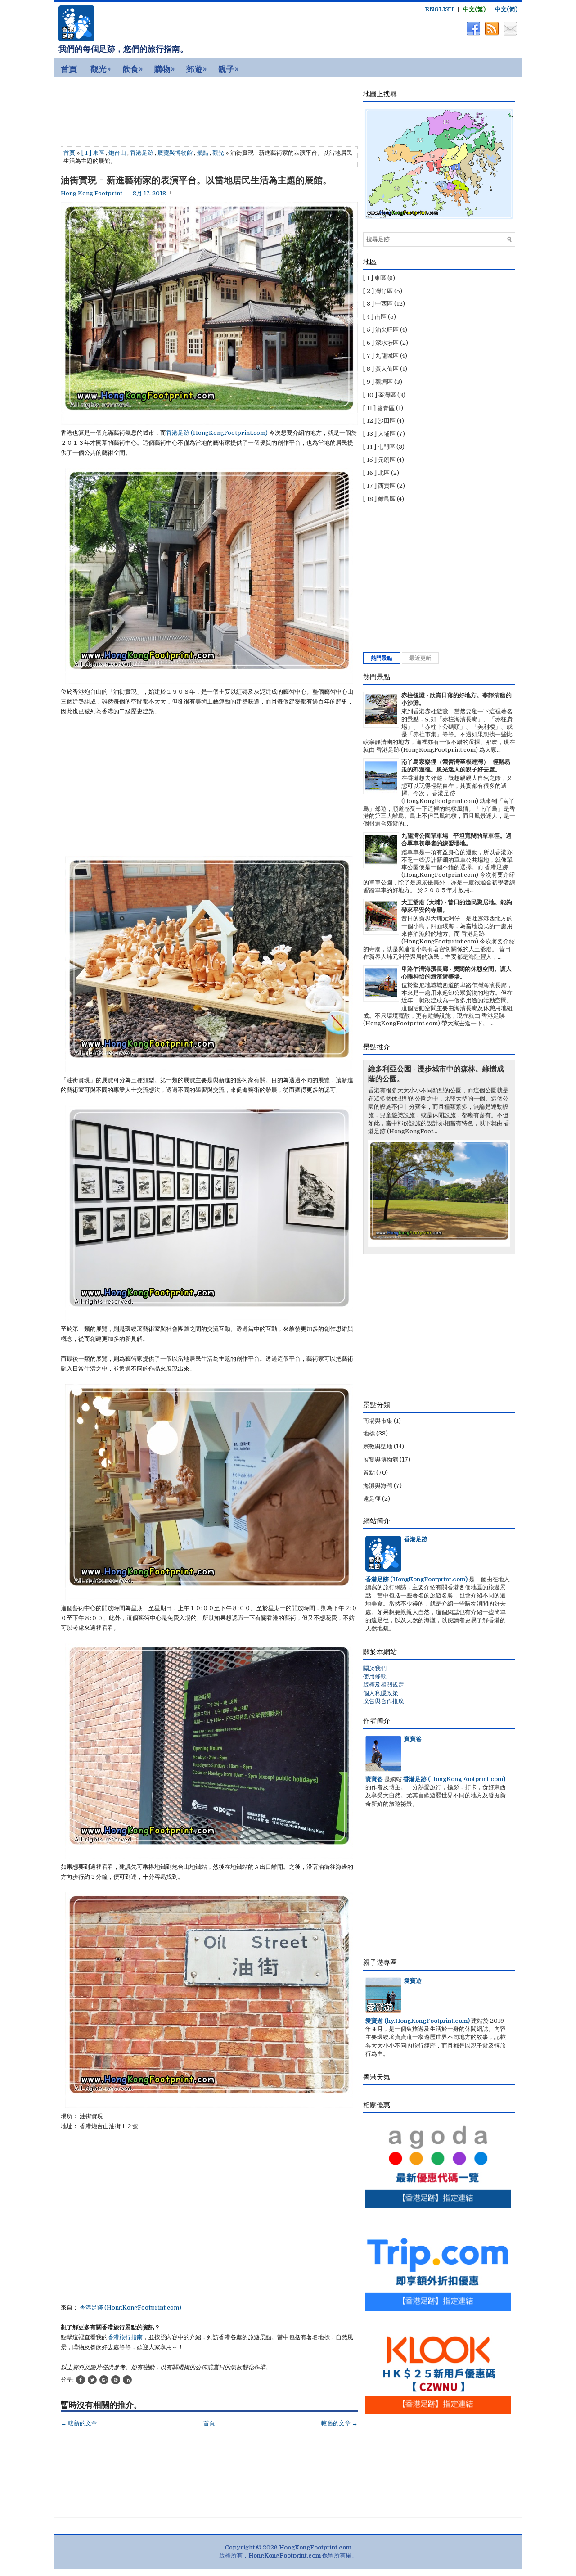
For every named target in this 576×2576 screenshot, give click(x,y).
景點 (202, 153)
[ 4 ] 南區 (375, 317)
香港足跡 (142, 153)
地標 (369, 1433)
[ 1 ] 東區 (93, 153)
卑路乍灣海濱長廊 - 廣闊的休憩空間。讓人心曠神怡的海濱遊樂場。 (457, 973)
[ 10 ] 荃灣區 (380, 395)
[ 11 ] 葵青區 (379, 408)
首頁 (69, 153)
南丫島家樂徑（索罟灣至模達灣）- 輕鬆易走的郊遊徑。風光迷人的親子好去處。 (456, 766)
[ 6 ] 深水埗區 (381, 343)
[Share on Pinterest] (116, 2380)
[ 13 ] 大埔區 (379, 434)
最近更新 (420, 658)
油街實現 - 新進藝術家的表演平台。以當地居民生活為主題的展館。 (196, 180)
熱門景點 (382, 658)
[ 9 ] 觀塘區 (378, 382)
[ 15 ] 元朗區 (379, 460)
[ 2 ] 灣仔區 (378, 291)
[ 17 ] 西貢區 (379, 486)
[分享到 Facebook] (472, 34)
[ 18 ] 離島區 (379, 499)
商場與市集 (378, 1421)
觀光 (218, 153)
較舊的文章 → (340, 2423)
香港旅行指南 (125, 2337)
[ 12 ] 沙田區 (379, 421)
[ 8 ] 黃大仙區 (381, 369)
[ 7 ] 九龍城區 (381, 356)
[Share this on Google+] (104, 2380)
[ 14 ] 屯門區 (379, 447)
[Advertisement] (135, 110)
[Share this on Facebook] (81, 2380)
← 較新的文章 (79, 2423)
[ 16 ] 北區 (376, 473)
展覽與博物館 (175, 153)
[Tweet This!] (92, 2380)
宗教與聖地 (378, 1446)
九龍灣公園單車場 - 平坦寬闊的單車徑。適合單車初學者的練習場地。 (457, 839)
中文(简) (506, 9)
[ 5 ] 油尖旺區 (381, 330)
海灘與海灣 (378, 1486)
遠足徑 (372, 1499)
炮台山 (117, 153)
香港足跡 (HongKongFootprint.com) (217, 433)
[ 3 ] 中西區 (378, 304)
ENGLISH (439, 9)
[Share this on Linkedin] (127, 2380)
